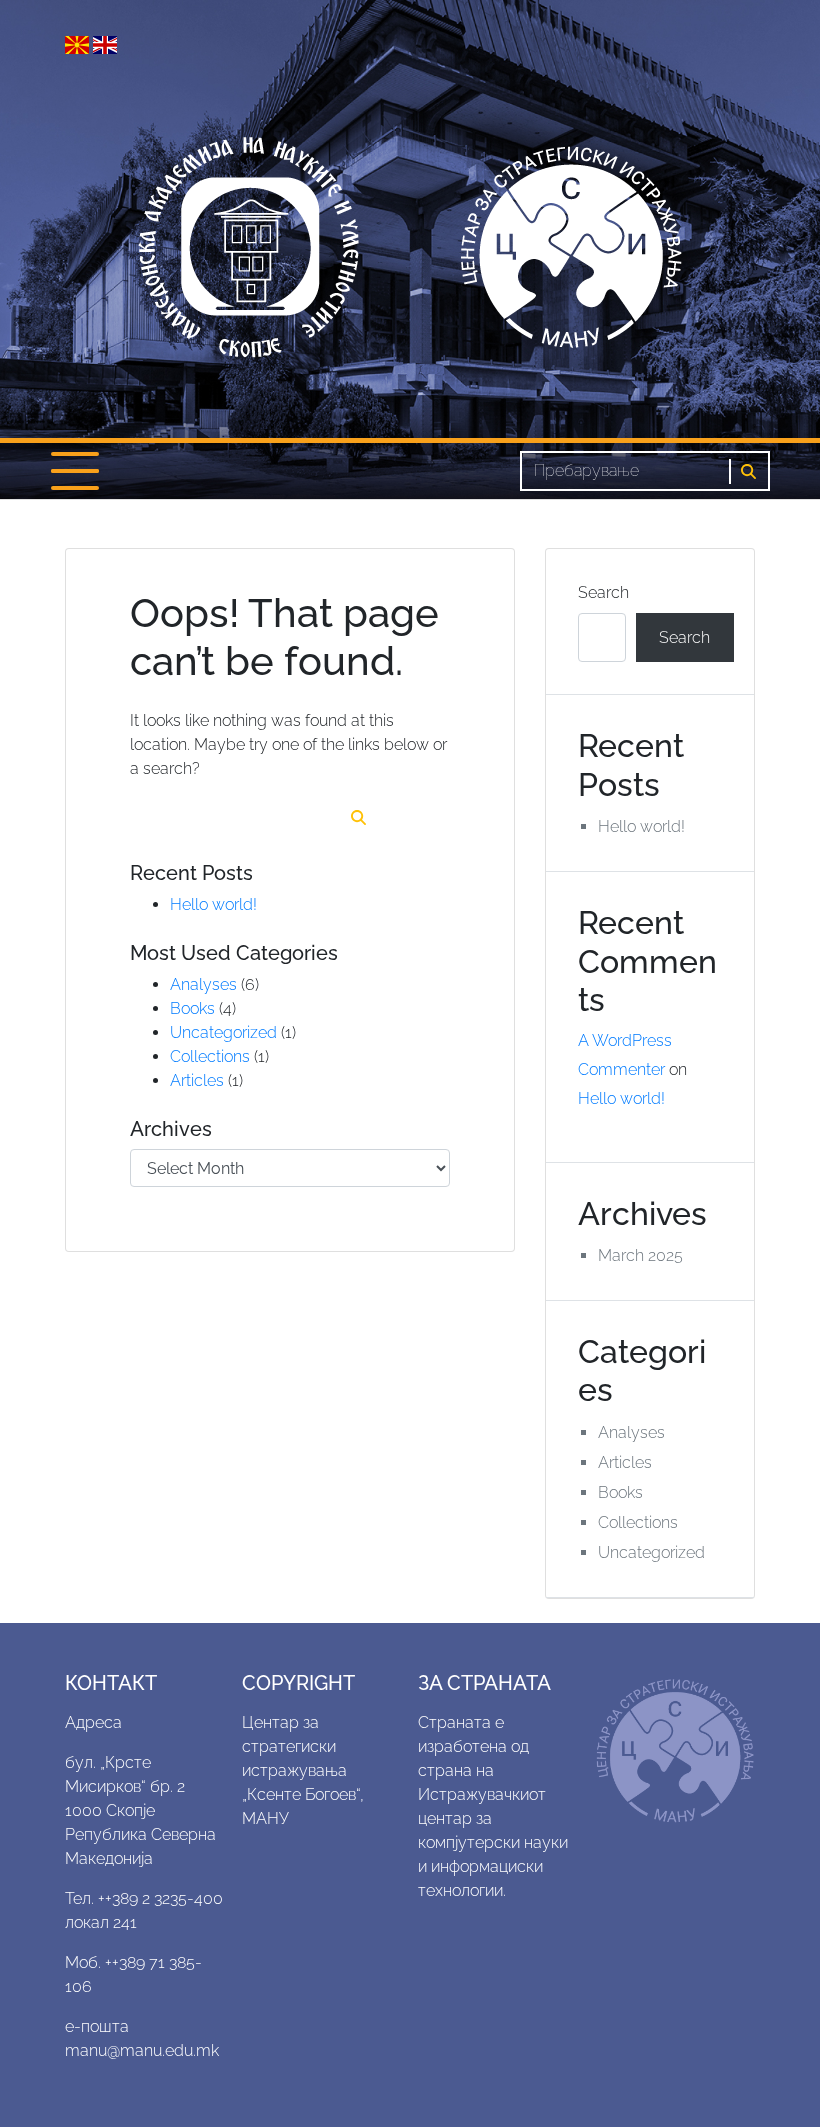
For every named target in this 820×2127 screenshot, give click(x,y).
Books (192, 1008)
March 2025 (640, 1255)
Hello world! (213, 904)
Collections (210, 1056)
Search (603, 592)
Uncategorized (223, 1032)
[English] (105, 43)
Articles (197, 1080)
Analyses (203, 984)
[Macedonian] (79, 43)
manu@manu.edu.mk (142, 2050)
